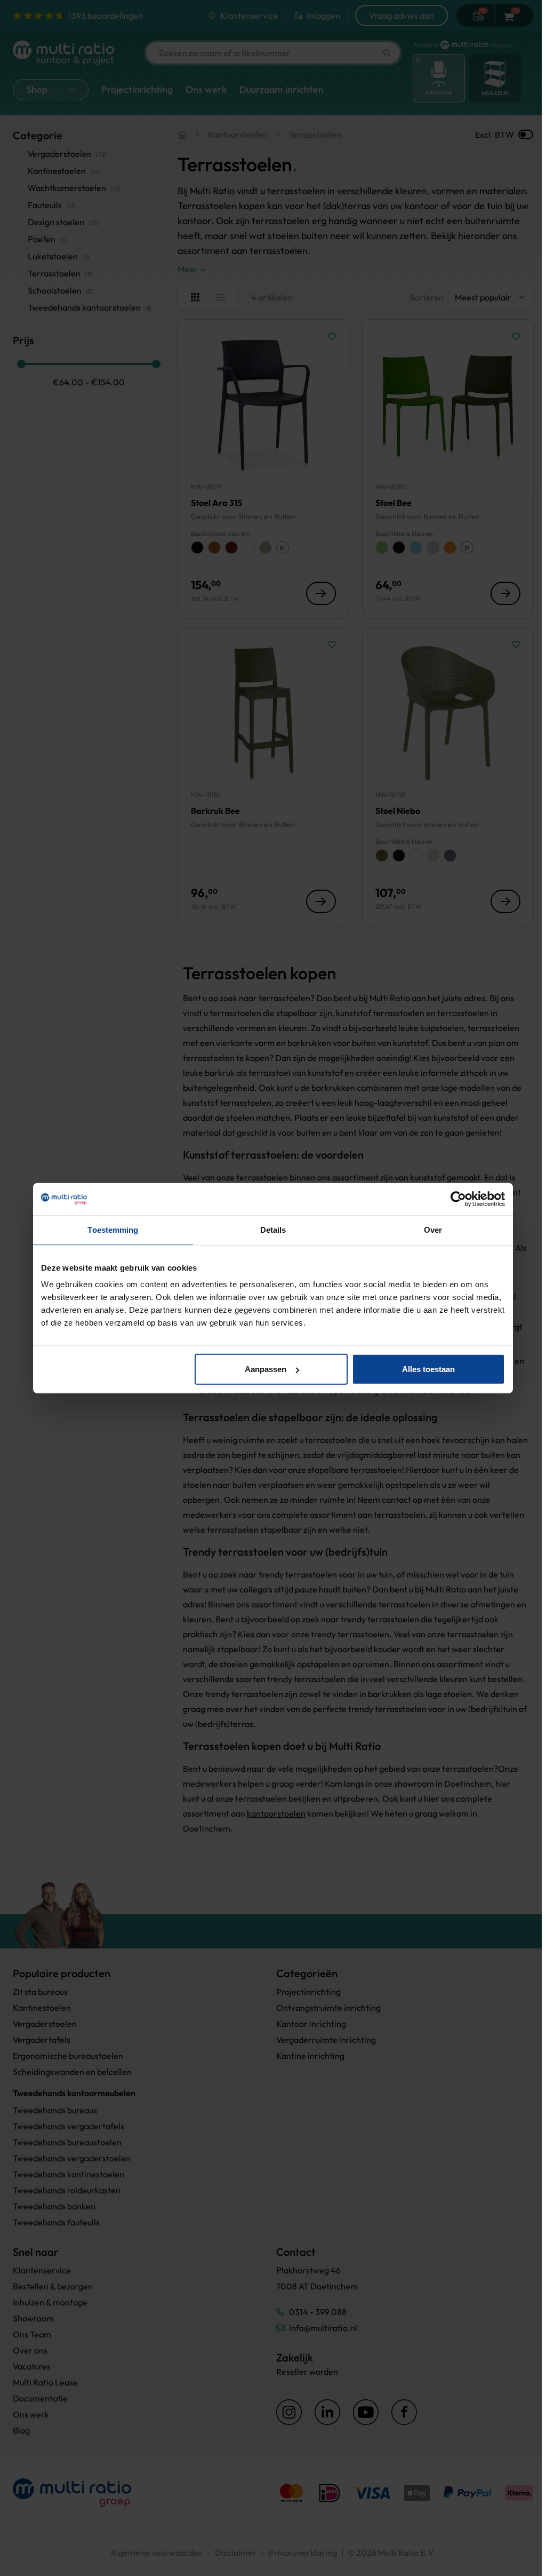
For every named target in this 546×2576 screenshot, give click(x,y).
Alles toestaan (428, 1369)
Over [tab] (433, 1229)
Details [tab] (273, 1229)
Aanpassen (266, 1369)
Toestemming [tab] (113, 1229)
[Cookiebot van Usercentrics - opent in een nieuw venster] (458, 1199)
